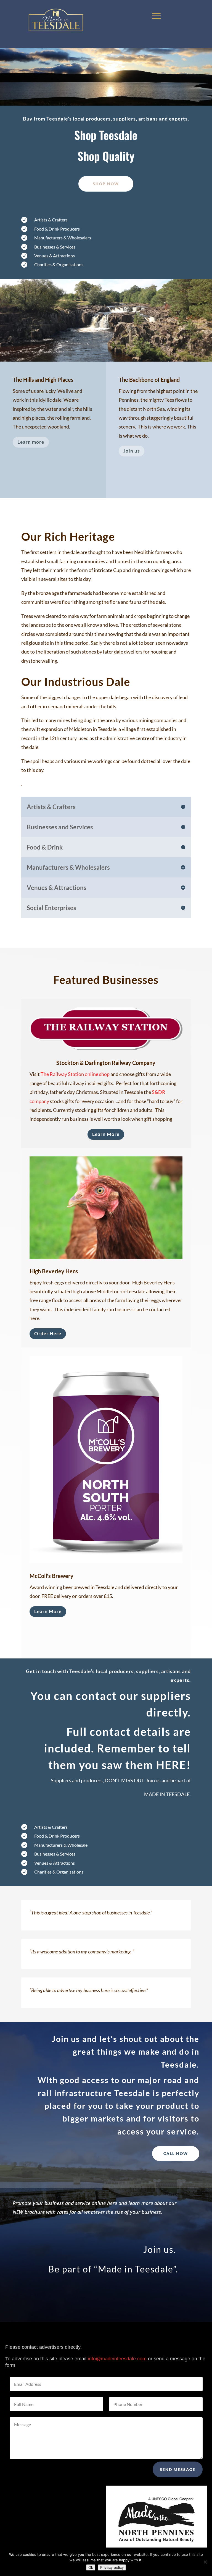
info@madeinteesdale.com (117, 2359)
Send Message (178, 2469)
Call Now (176, 2153)
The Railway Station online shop (75, 1074)
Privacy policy (112, 2567)
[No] (205, 2562)
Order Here (48, 1333)
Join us (132, 451)
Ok (91, 2567)
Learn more (31, 442)
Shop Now (106, 184)
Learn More (106, 1134)
